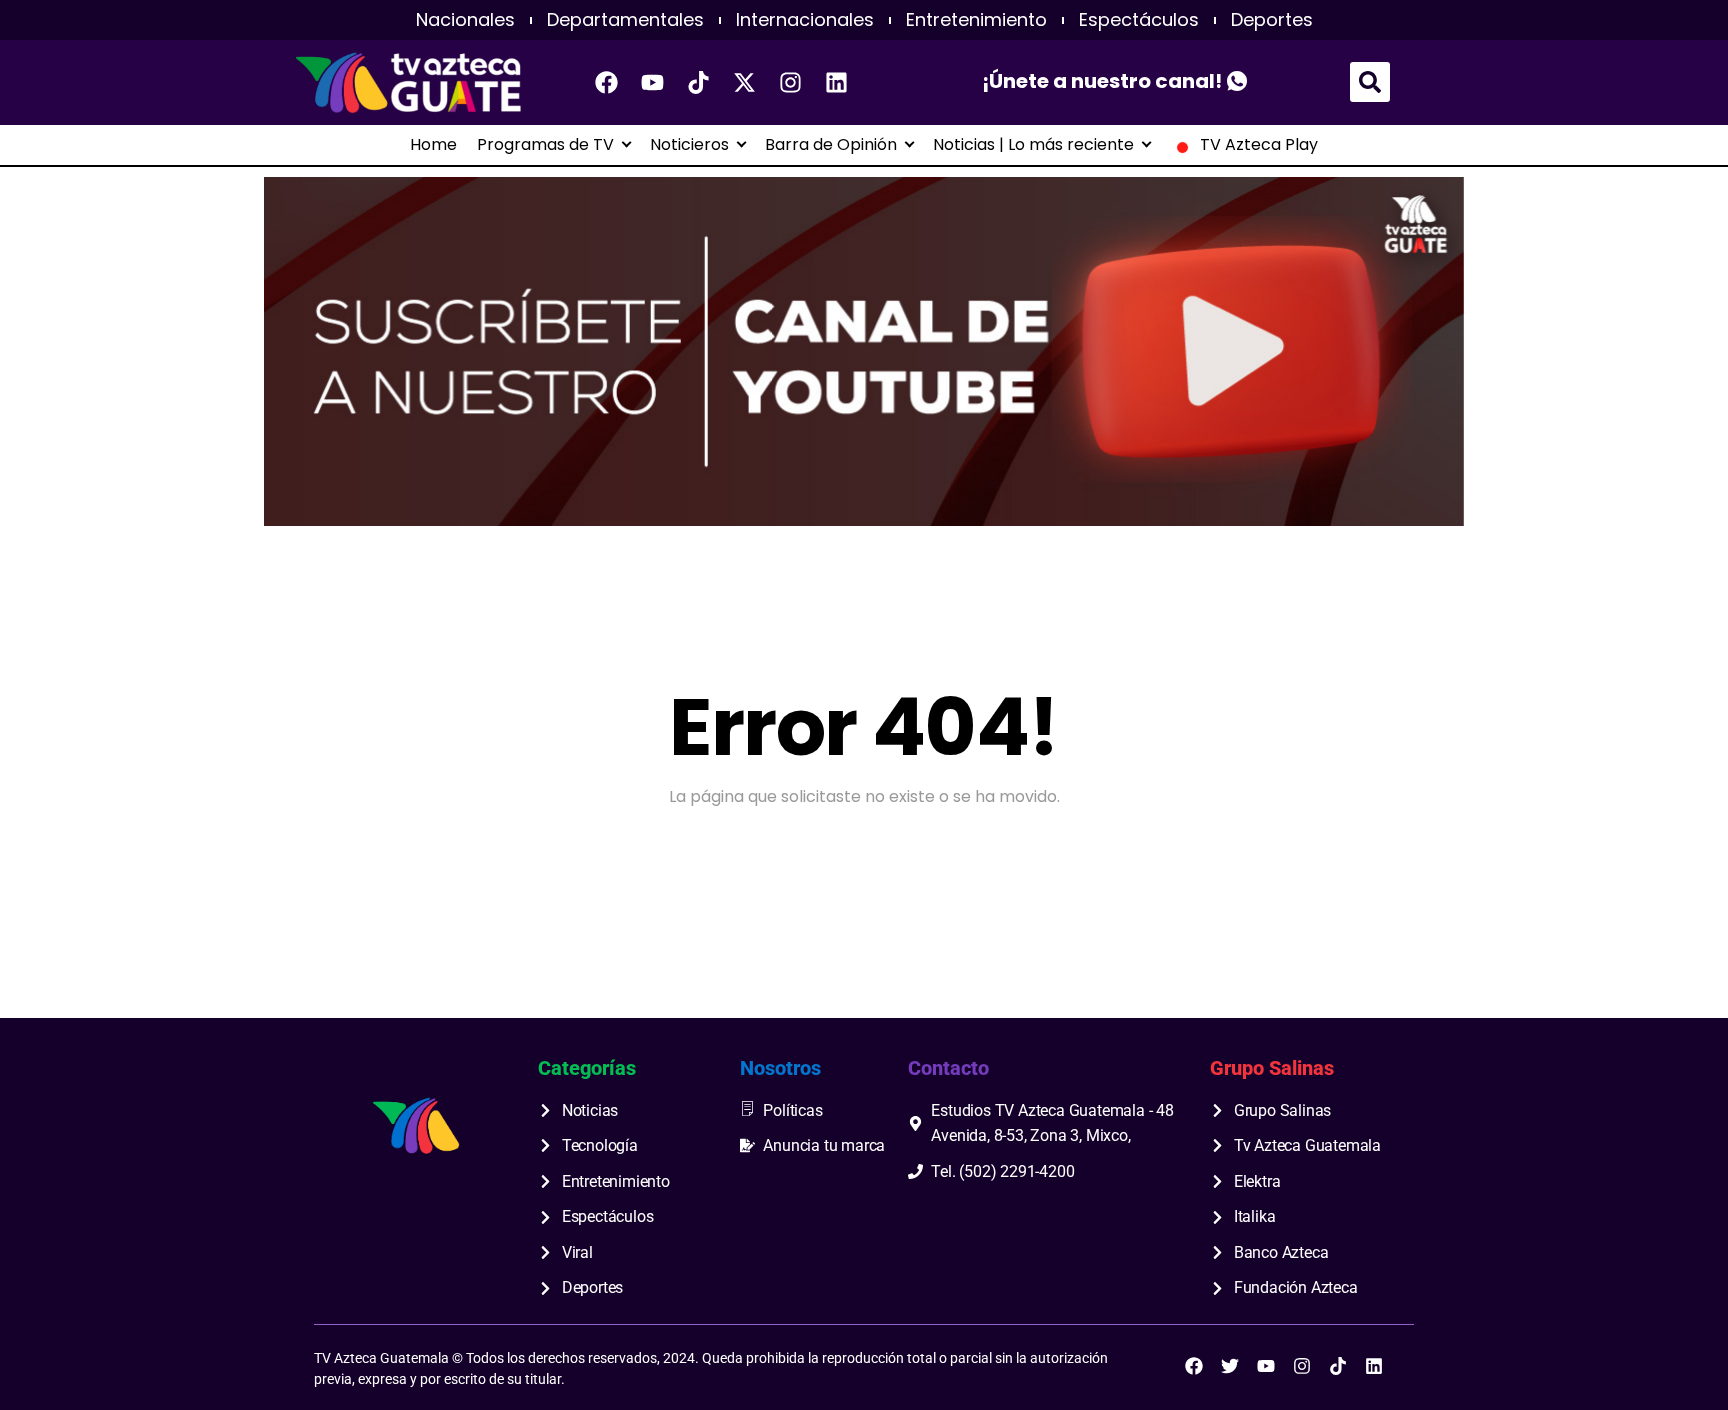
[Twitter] (1230, 1366)
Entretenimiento (976, 20)
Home (433, 145)
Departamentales (625, 20)
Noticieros (689, 145)
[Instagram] (791, 82)
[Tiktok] (699, 82)
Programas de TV (545, 145)
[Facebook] (607, 82)
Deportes (1272, 20)
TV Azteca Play (1259, 145)
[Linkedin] (837, 82)
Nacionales (465, 20)
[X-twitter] (745, 82)
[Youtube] (653, 82)
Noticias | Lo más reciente (1033, 145)
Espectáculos (1139, 20)
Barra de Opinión (831, 145)
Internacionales (805, 20)
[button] (1370, 82)
